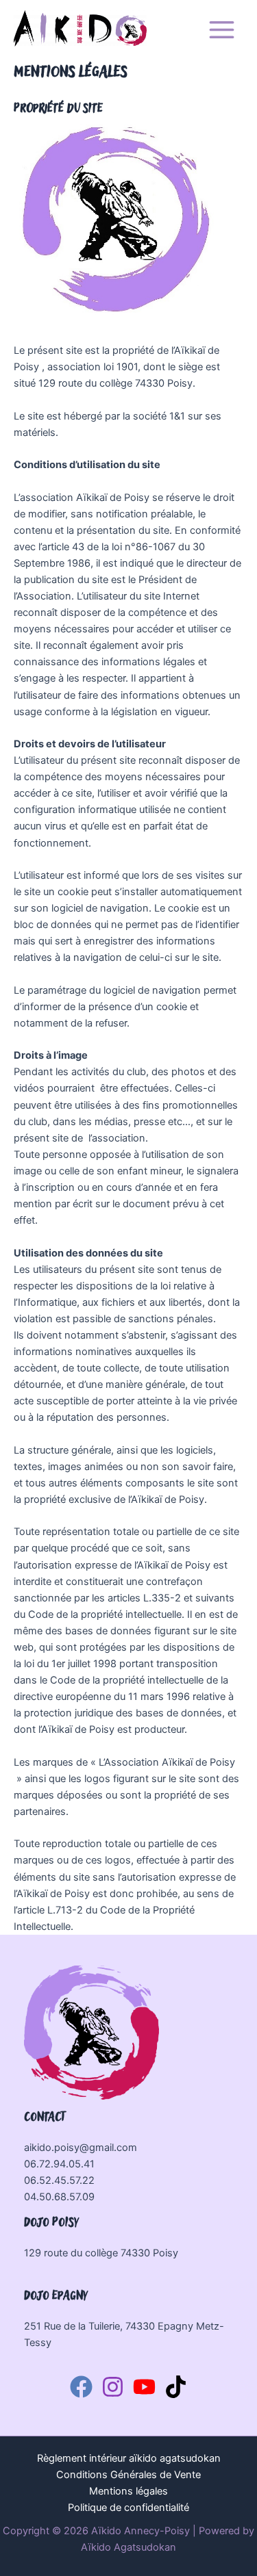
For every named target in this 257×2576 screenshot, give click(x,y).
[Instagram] (113, 2387)
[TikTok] (176, 2387)
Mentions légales (128, 2491)
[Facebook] (81, 2387)
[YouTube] (144, 2387)
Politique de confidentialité (128, 2508)
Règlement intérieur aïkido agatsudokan (129, 2458)
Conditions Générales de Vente (128, 2475)
